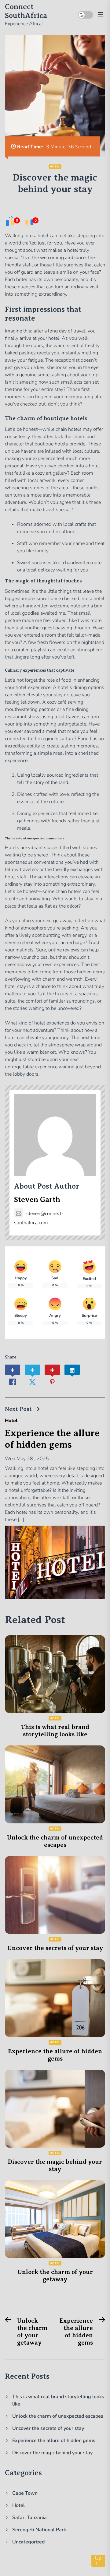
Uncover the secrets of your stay (55, 1948)
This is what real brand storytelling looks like (55, 1731)
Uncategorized (28, 2542)
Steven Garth (37, 1200)
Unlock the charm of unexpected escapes (55, 1841)
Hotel (55, 167)
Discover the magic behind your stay (55, 2165)
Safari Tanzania (29, 2518)
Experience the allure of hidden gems (55, 2055)
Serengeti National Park (39, 2530)
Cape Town (25, 2493)
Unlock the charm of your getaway (55, 2276)
